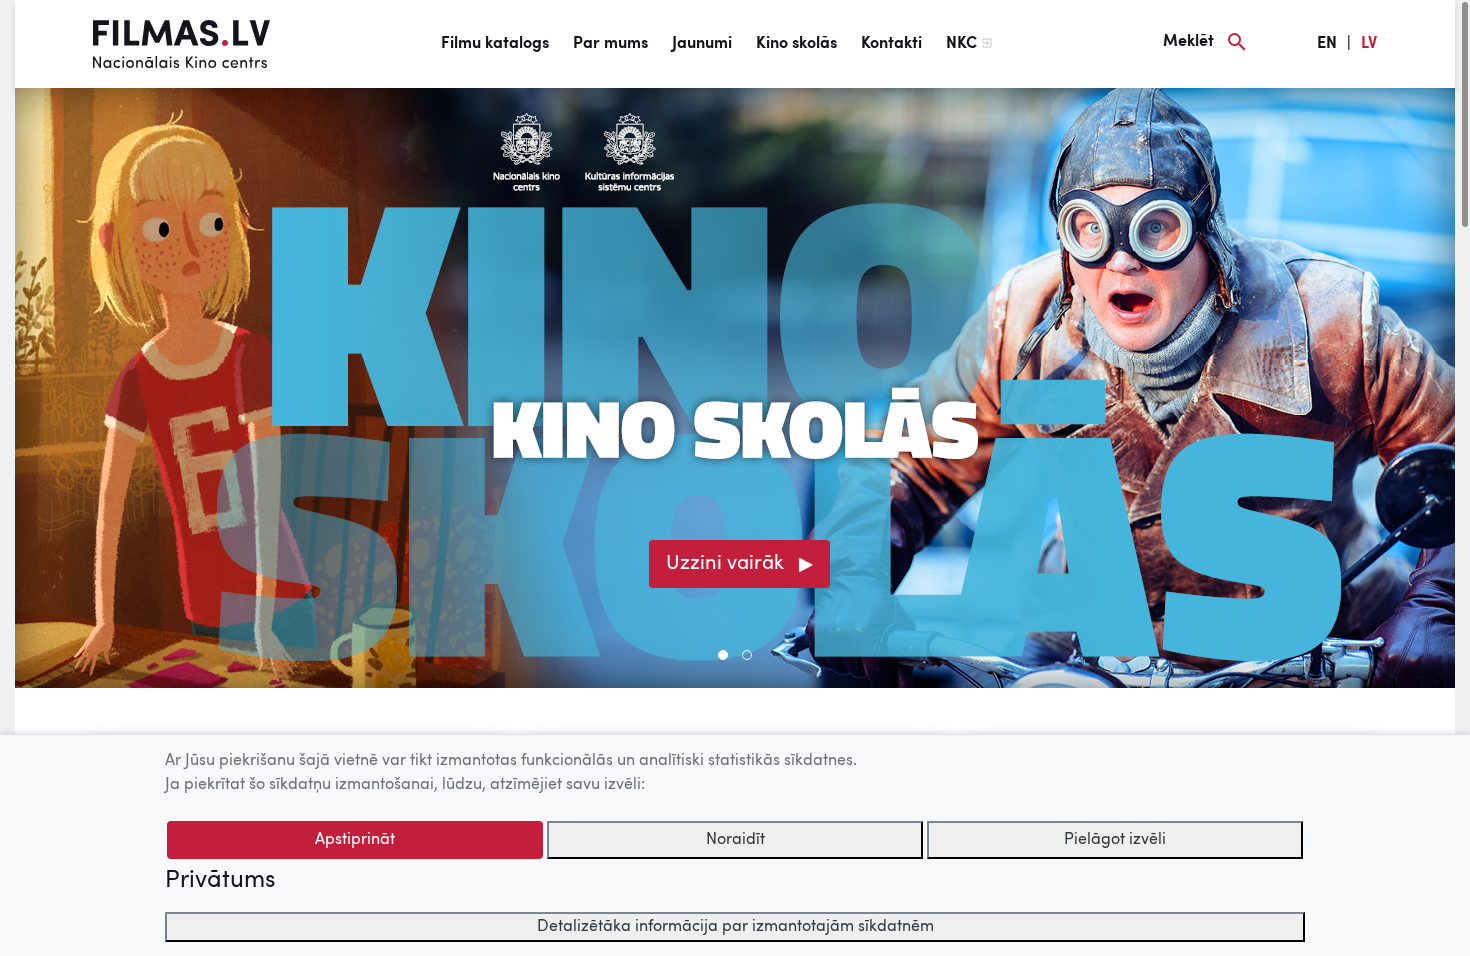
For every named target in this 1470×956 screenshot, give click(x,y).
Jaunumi (702, 44)
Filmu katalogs (495, 44)
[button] (723, 655)
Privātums (220, 881)
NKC (961, 44)
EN (1327, 44)
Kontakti (891, 44)
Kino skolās (796, 44)
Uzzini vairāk (725, 564)
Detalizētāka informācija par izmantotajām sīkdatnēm (735, 927)
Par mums (610, 44)
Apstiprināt (355, 840)
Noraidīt (735, 840)
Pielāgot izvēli (1115, 840)
